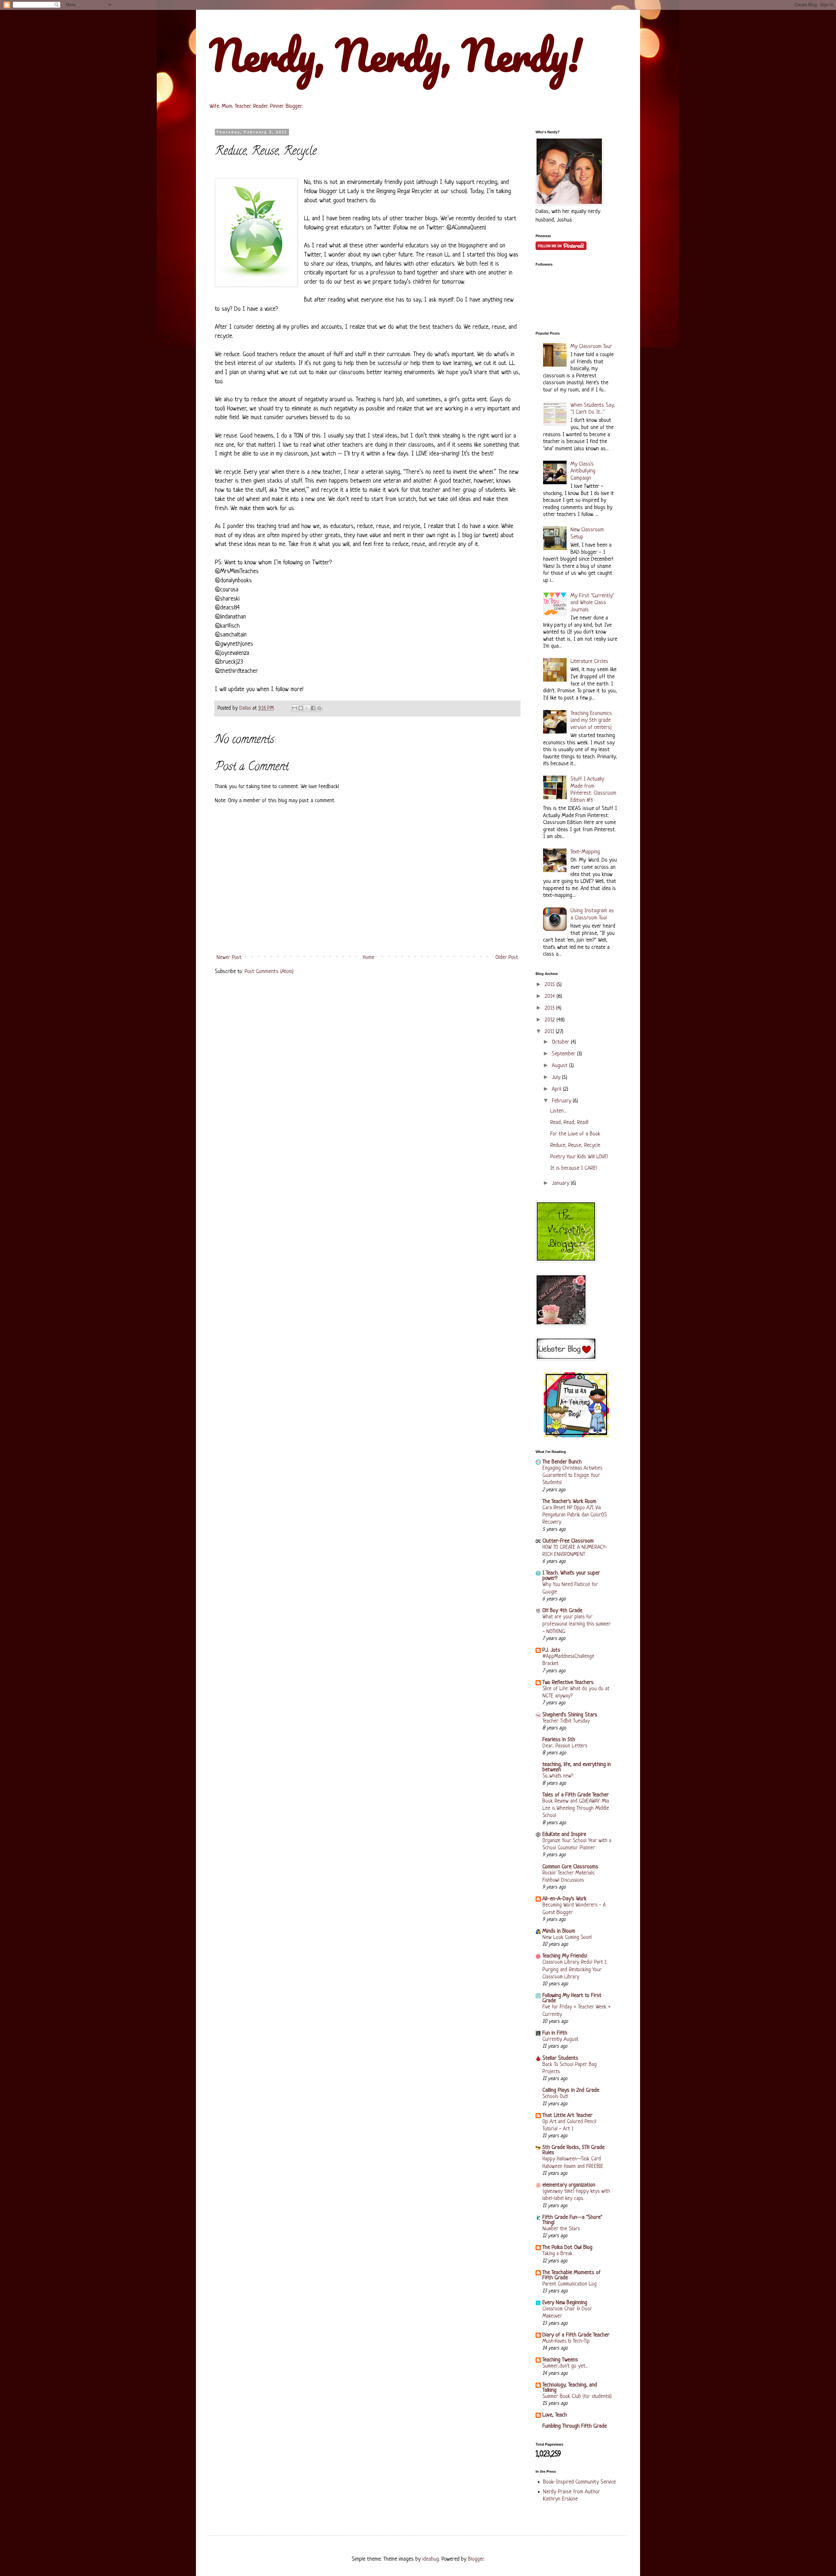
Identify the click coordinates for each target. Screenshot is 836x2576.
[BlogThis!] (301, 708)
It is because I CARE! (574, 1168)
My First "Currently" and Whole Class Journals (592, 603)
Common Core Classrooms (570, 1867)
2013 (550, 1008)
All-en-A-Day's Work (564, 1899)
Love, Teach (555, 2415)
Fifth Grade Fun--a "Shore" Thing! (572, 2220)
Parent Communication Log (570, 2284)
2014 (551, 996)
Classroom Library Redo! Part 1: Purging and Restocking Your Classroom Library (575, 1970)
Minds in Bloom (559, 1931)
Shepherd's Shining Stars (570, 1715)
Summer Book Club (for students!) (577, 2397)
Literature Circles (589, 661)
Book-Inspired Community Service (579, 2482)
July (557, 1077)
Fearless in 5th (559, 1740)
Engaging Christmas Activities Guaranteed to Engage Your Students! (572, 1476)
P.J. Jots (551, 1650)
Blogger (476, 2559)
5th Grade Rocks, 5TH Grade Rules (573, 2150)
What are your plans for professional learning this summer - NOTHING (577, 1624)
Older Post (507, 958)
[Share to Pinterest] (319, 708)
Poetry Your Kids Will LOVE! (579, 1157)
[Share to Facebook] (313, 708)
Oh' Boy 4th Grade (562, 1611)
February (562, 1101)
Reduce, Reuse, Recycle (575, 1145)
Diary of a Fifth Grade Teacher (576, 2335)
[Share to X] (307, 708)
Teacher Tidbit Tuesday (566, 1721)
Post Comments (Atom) (269, 972)
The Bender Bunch (562, 1462)
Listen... (558, 1111)
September (564, 1054)
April (557, 1089)
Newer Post (229, 958)
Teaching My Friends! (565, 1956)
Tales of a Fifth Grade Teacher (576, 1795)
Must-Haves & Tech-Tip (566, 2341)
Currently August (560, 2039)
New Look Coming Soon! (567, 1938)
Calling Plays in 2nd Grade (571, 2090)
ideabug (431, 2559)
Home (369, 958)
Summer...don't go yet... (565, 2366)
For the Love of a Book (575, 1134)
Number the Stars (561, 2229)
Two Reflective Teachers (568, 1683)
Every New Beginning (565, 2303)
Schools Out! (555, 2097)
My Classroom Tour (591, 347)
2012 (551, 1020)
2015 (551, 985)
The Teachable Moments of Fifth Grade (571, 2275)
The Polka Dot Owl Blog (567, 2247)
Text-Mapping (585, 852)
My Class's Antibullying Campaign (583, 471)
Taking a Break (557, 2254)
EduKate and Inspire (564, 1834)
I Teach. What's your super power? (571, 1576)
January (561, 1183)
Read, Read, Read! (569, 1123)
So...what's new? (558, 1776)
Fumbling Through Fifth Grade (575, 2426)
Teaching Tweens (560, 2360)
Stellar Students (560, 2058)
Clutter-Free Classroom (568, 1541)
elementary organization (569, 2185)
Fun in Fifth (555, 2033)
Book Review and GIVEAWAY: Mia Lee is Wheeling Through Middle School (576, 1808)
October (561, 1042)
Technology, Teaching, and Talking (570, 2388)
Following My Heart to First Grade (572, 1998)
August (561, 1066)
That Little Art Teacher (567, 2115)
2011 (550, 1032)
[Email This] (295, 708)
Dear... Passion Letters (565, 1746)
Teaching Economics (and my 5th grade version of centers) (591, 720)
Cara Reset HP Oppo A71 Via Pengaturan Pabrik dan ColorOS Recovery (575, 1515)
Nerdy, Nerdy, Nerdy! (395, 55)
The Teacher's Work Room (569, 1502)
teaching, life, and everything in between (577, 1767)
